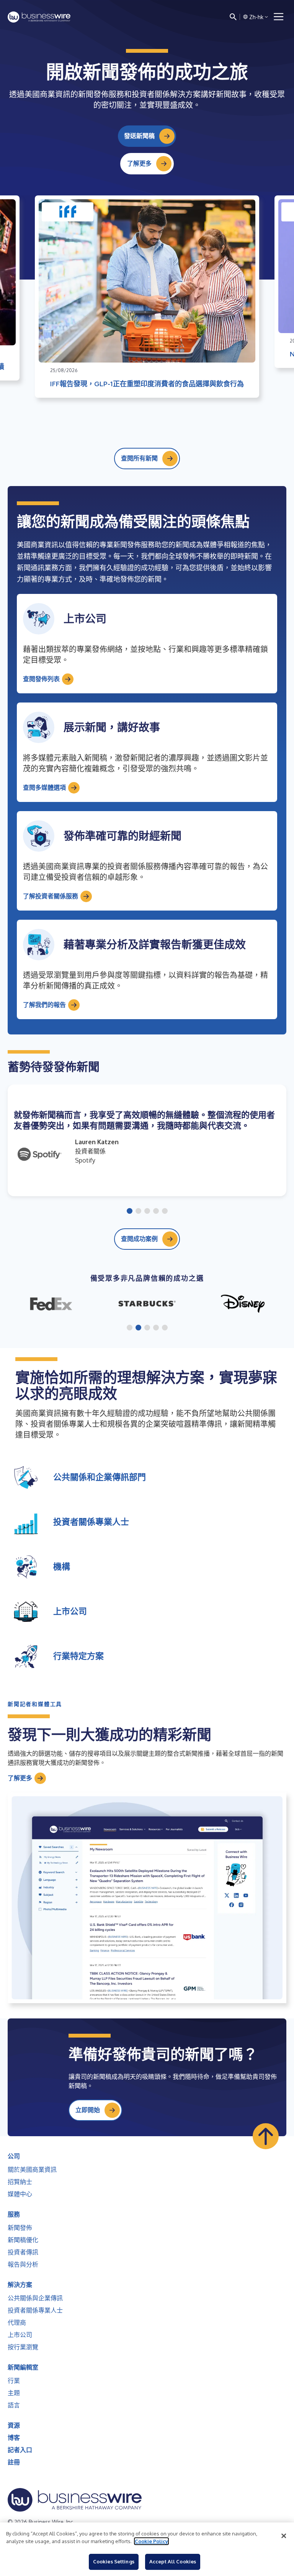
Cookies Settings (114, 2561)
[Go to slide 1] (130, 1212)
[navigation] (279, 17)
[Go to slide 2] (138, 1212)
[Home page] (39, 17)
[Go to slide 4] (156, 1212)
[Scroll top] (266, 2136)
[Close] (284, 2536)
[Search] (233, 17)
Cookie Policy (151, 2541)
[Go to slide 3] (147, 1212)
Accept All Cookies (173, 2561)
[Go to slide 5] (165, 1212)
